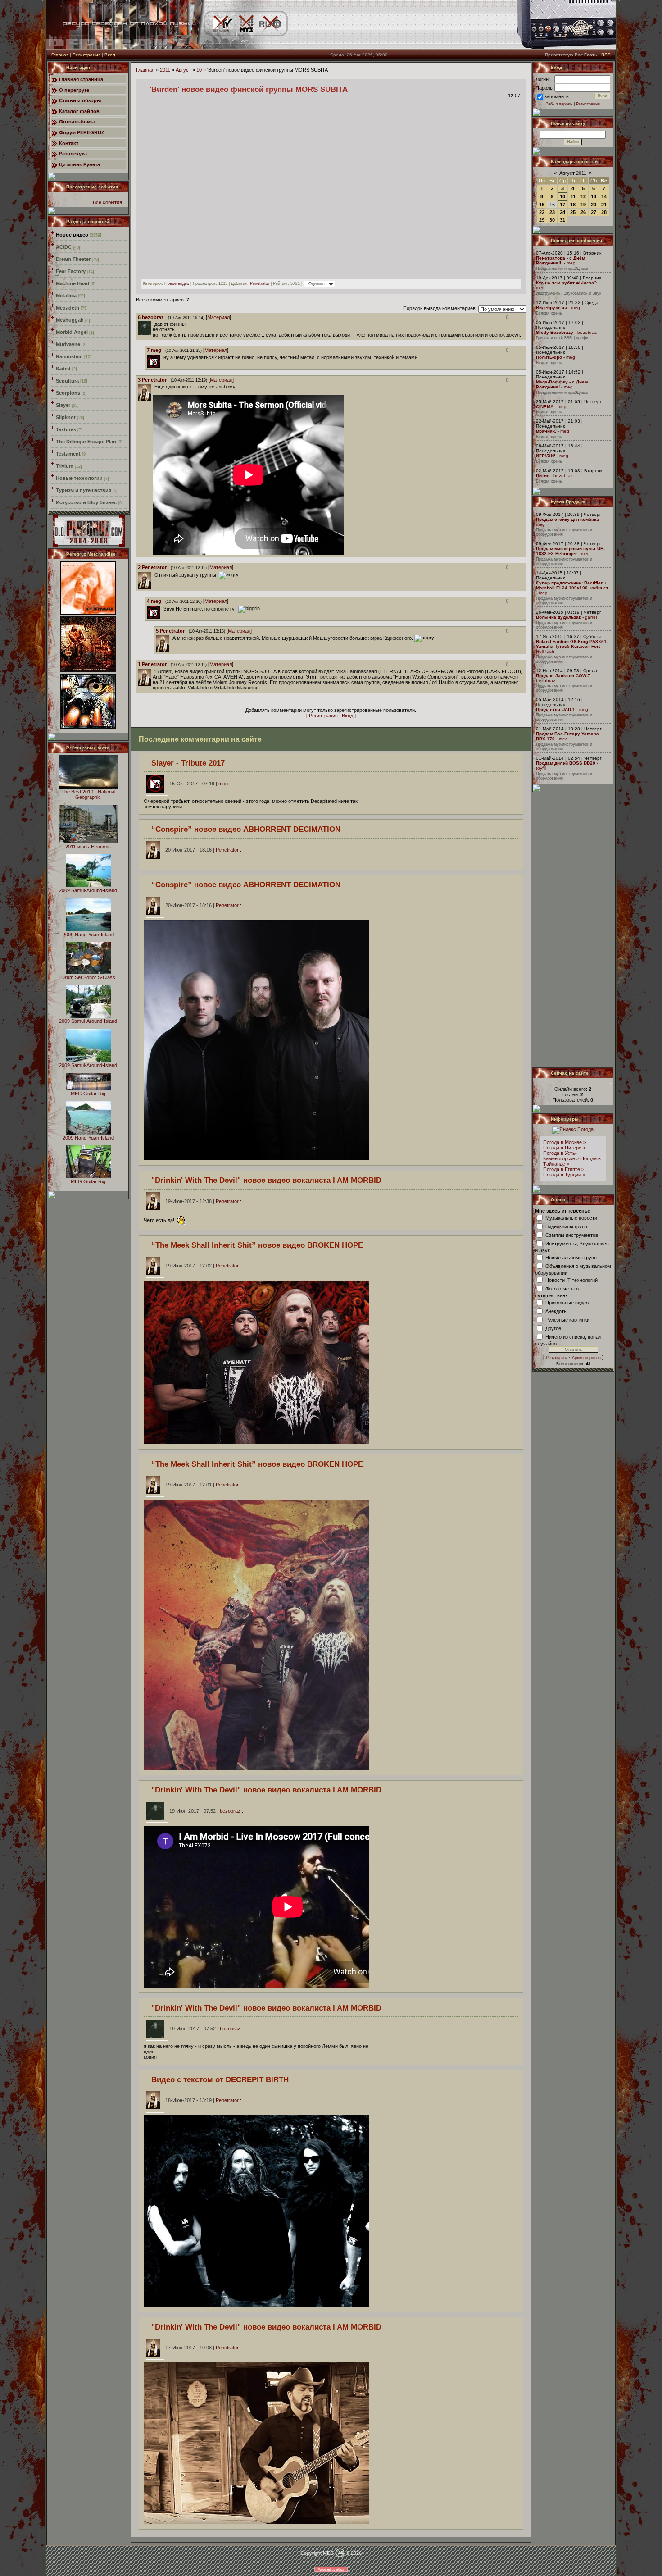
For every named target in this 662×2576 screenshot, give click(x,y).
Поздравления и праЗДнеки (562, 269)
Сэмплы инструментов (572, 1235)
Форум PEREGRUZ (82, 132)
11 (573, 196)
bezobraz (587, 332)
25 (573, 212)
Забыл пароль (559, 104)
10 (199, 70)
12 (583, 196)
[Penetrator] (154, 387)
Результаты (557, 1358)
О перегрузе (74, 90)
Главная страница (81, 79)
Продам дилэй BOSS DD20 (566, 763)
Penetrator (260, 284)
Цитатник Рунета (79, 164)
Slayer (63, 405)
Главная (60, 55)
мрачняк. (546, 431)
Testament (68, 454)
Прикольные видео (567, 1302)
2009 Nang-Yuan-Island (88, 935)
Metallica (66, 296)
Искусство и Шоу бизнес (86, 502)
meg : (200, 784)
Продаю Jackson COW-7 (563, 676)
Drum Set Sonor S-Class (88, 977)
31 (562, 220)
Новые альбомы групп (571, 1257)
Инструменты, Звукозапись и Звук (569, 293)
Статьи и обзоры (80, 100)
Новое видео (72, 235)
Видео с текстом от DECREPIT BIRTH (220, 2079)
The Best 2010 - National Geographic (88, 794)
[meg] (163, 357)
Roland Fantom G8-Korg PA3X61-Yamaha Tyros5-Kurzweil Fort (572, 644)
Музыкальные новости (571, 1217)
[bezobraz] (154, 324)
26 (583, 212)
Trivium (65, 466)
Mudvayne (68, 344)
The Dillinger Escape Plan (86, 442)
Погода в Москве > (565, 1142)
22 (542, 212)
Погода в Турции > (564, 1175)
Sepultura (67, 381)
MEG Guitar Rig (88, 1094)
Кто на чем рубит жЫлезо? (566, 283)
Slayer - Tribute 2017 (188, 763)
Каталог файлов (79, 111)
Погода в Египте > (564, 1169)
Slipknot (66, 417)
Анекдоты (556, 1311)
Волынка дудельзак (558, 617)
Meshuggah (70, 320)
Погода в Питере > (564, 1148)
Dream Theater (73, 259)
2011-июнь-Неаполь (88, 847)
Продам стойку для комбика (567, 519)
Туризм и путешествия (84, 490)
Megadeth (68, 308)
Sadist (63, 369)
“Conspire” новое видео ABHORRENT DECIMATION (246, 829)
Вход (110, 55)
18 (573, 205)
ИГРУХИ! (546, 456)
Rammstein (69, 356)
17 (562, 205)
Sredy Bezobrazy (555, 332)
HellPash (545, 651)
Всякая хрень (549, 313)
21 (604, 205)
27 (594, 212)
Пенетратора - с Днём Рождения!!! (560, 260)
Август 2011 (573, 173)
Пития (543, 476)
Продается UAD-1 (555, 709)
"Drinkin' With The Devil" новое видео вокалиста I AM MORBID (266, 1180)
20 (594, 205)
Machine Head (73, 283)
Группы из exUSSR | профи (562, 338)
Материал (218, 317)
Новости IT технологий (571, 1280)
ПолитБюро (549, 357)
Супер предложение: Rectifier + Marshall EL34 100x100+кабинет (572, 585)
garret (591, 617)
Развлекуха (73, 154)
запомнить (557, 96)
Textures (66, 429)
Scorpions (68, 393)
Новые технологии (79, 478)
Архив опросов (586, 1358)
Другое (553, 1328)
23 (552, 212)
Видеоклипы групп (566, 1226)
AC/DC (64, 247)
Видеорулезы (551, 308)
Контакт (69, 143)
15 (542, 205)
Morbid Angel (72, 332)
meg (571, 263)
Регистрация (86, 55)
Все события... (109, 202)
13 (594, 196)
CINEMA (545, 407)
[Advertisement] (573, 930)
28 (604, 212)
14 (604, 196)
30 (552, 220)
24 (562, 212)
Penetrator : (203, 850)
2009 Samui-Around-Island (88, 890)
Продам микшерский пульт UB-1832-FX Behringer (570, 551)
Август (183, 70)
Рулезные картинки (567, 1319)
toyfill (541, 768)
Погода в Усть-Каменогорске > (561, 1156)
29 (542, 220)
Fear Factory (71, 271)
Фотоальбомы (77, 122)
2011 (165, 70)
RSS (606, 55)
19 (583, 205)
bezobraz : (206, 1811)
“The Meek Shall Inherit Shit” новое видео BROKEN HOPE (257, 1245)
